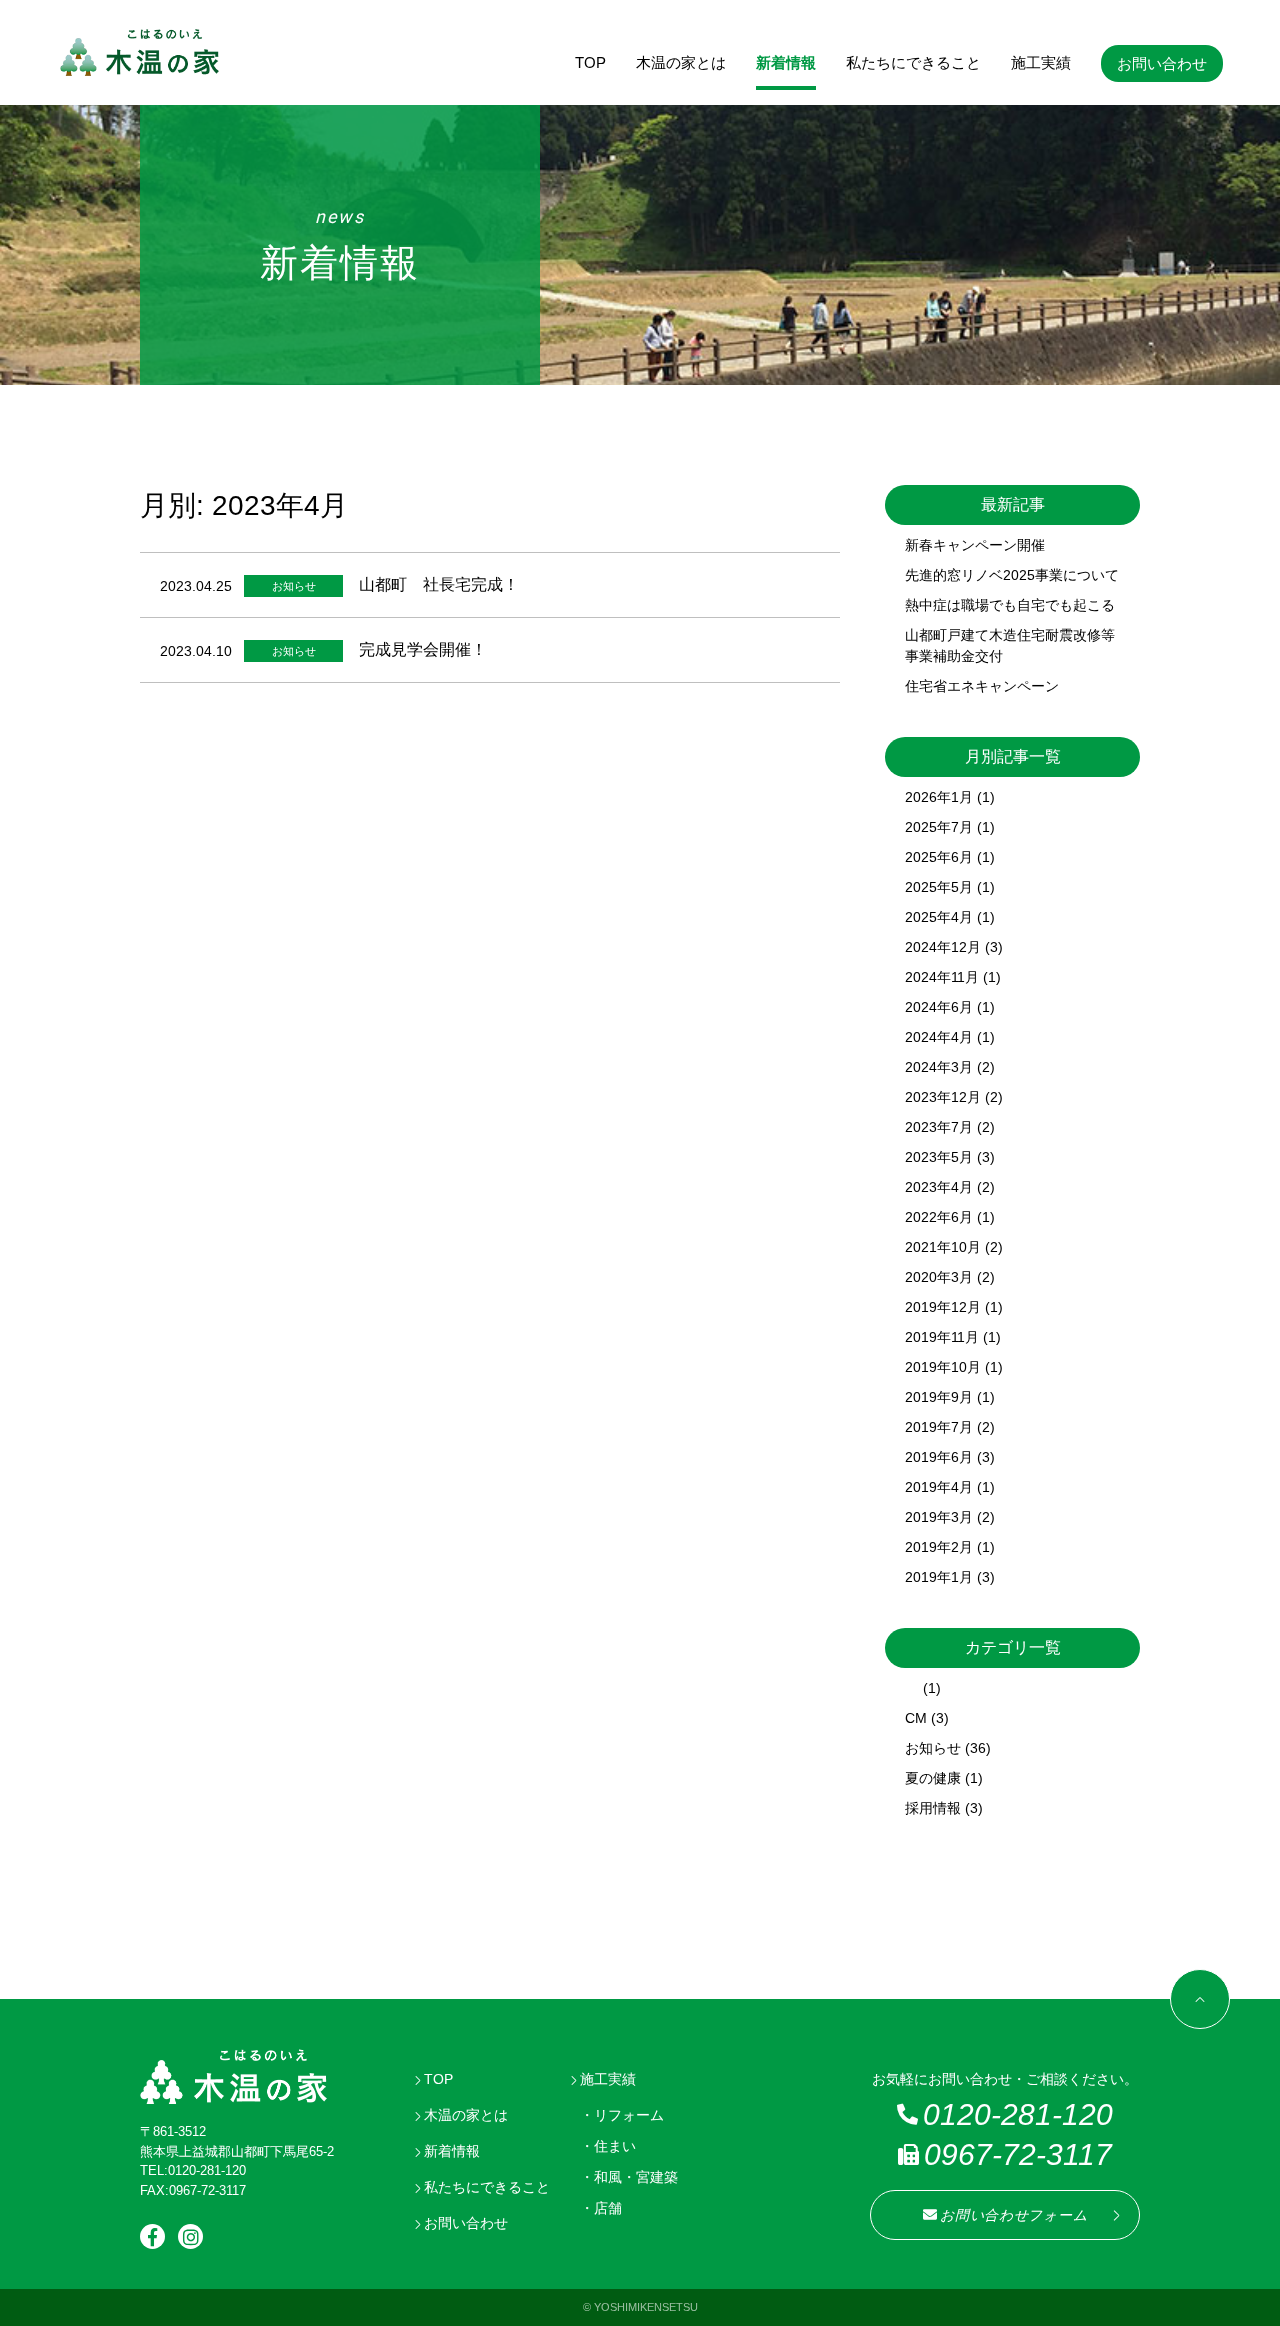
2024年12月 (943, 947)
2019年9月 (939, 1397)
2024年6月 (939, 1007)
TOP (590, 62)
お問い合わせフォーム (1013, 2215)
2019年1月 (939, 1577)
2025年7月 (939, 827)
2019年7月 (939, 1427)
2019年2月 (939, 1547)
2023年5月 (939, 1157)
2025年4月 (939, 917)
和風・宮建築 (636, 2177)
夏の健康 (933, 1778)
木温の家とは (681, 62)
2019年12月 (943, 1307)
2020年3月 (939, 1277)
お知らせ (933, 1748)
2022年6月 (939, 1217)
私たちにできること (913, 62)
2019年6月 (939, 1457)
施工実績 (1041, 62)
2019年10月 (943, 1367)
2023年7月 (939, 1127)
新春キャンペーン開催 (975, 545)
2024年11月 (942, 977)
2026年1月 (939, 797)
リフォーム (629, 2115)
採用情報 (933, 1808)
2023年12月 (943, 1097)
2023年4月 (939, 1187)
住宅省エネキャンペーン (982, 686)
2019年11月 (942, 1337)
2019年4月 (939, 1487)
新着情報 (786, 62)
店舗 (608, 2208)
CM (916, 1718)
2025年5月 (939, 887)
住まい (615, 2146)
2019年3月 (939, 1517)
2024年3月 (939, 1067)
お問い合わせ (1162, 63)
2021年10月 (943, 1247)
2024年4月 (939, 1037)
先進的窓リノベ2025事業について (1012, 575)
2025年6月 (939, 857)
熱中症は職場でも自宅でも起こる (1010, 605)
